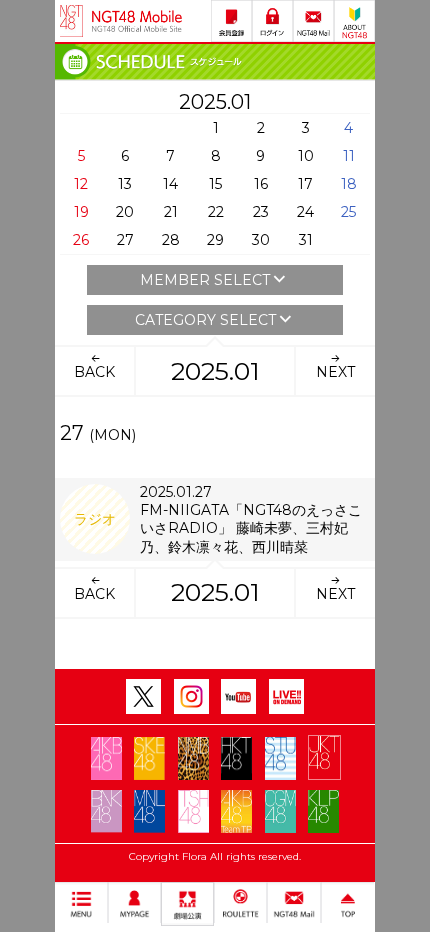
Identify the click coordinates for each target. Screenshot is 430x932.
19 (81, 212)
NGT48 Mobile (137, 21)
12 (81, 184)
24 (305, 212)
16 (261, 184)
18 (349, 184)
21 (171, 212)
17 (305, 184)
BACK (94, 372)
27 (125, 240)
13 (125, 184)
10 (306, 156)
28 (171, 240)
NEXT (335, 372)
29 (215, 240)
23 (261, 212)
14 (170, 184)
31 (306, 240)
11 (349, 156)
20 (125, 212)
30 (261, 240)
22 (216, 212)
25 (348, 212)
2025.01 (215, 371)
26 (81, 240)
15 (215, 184)
